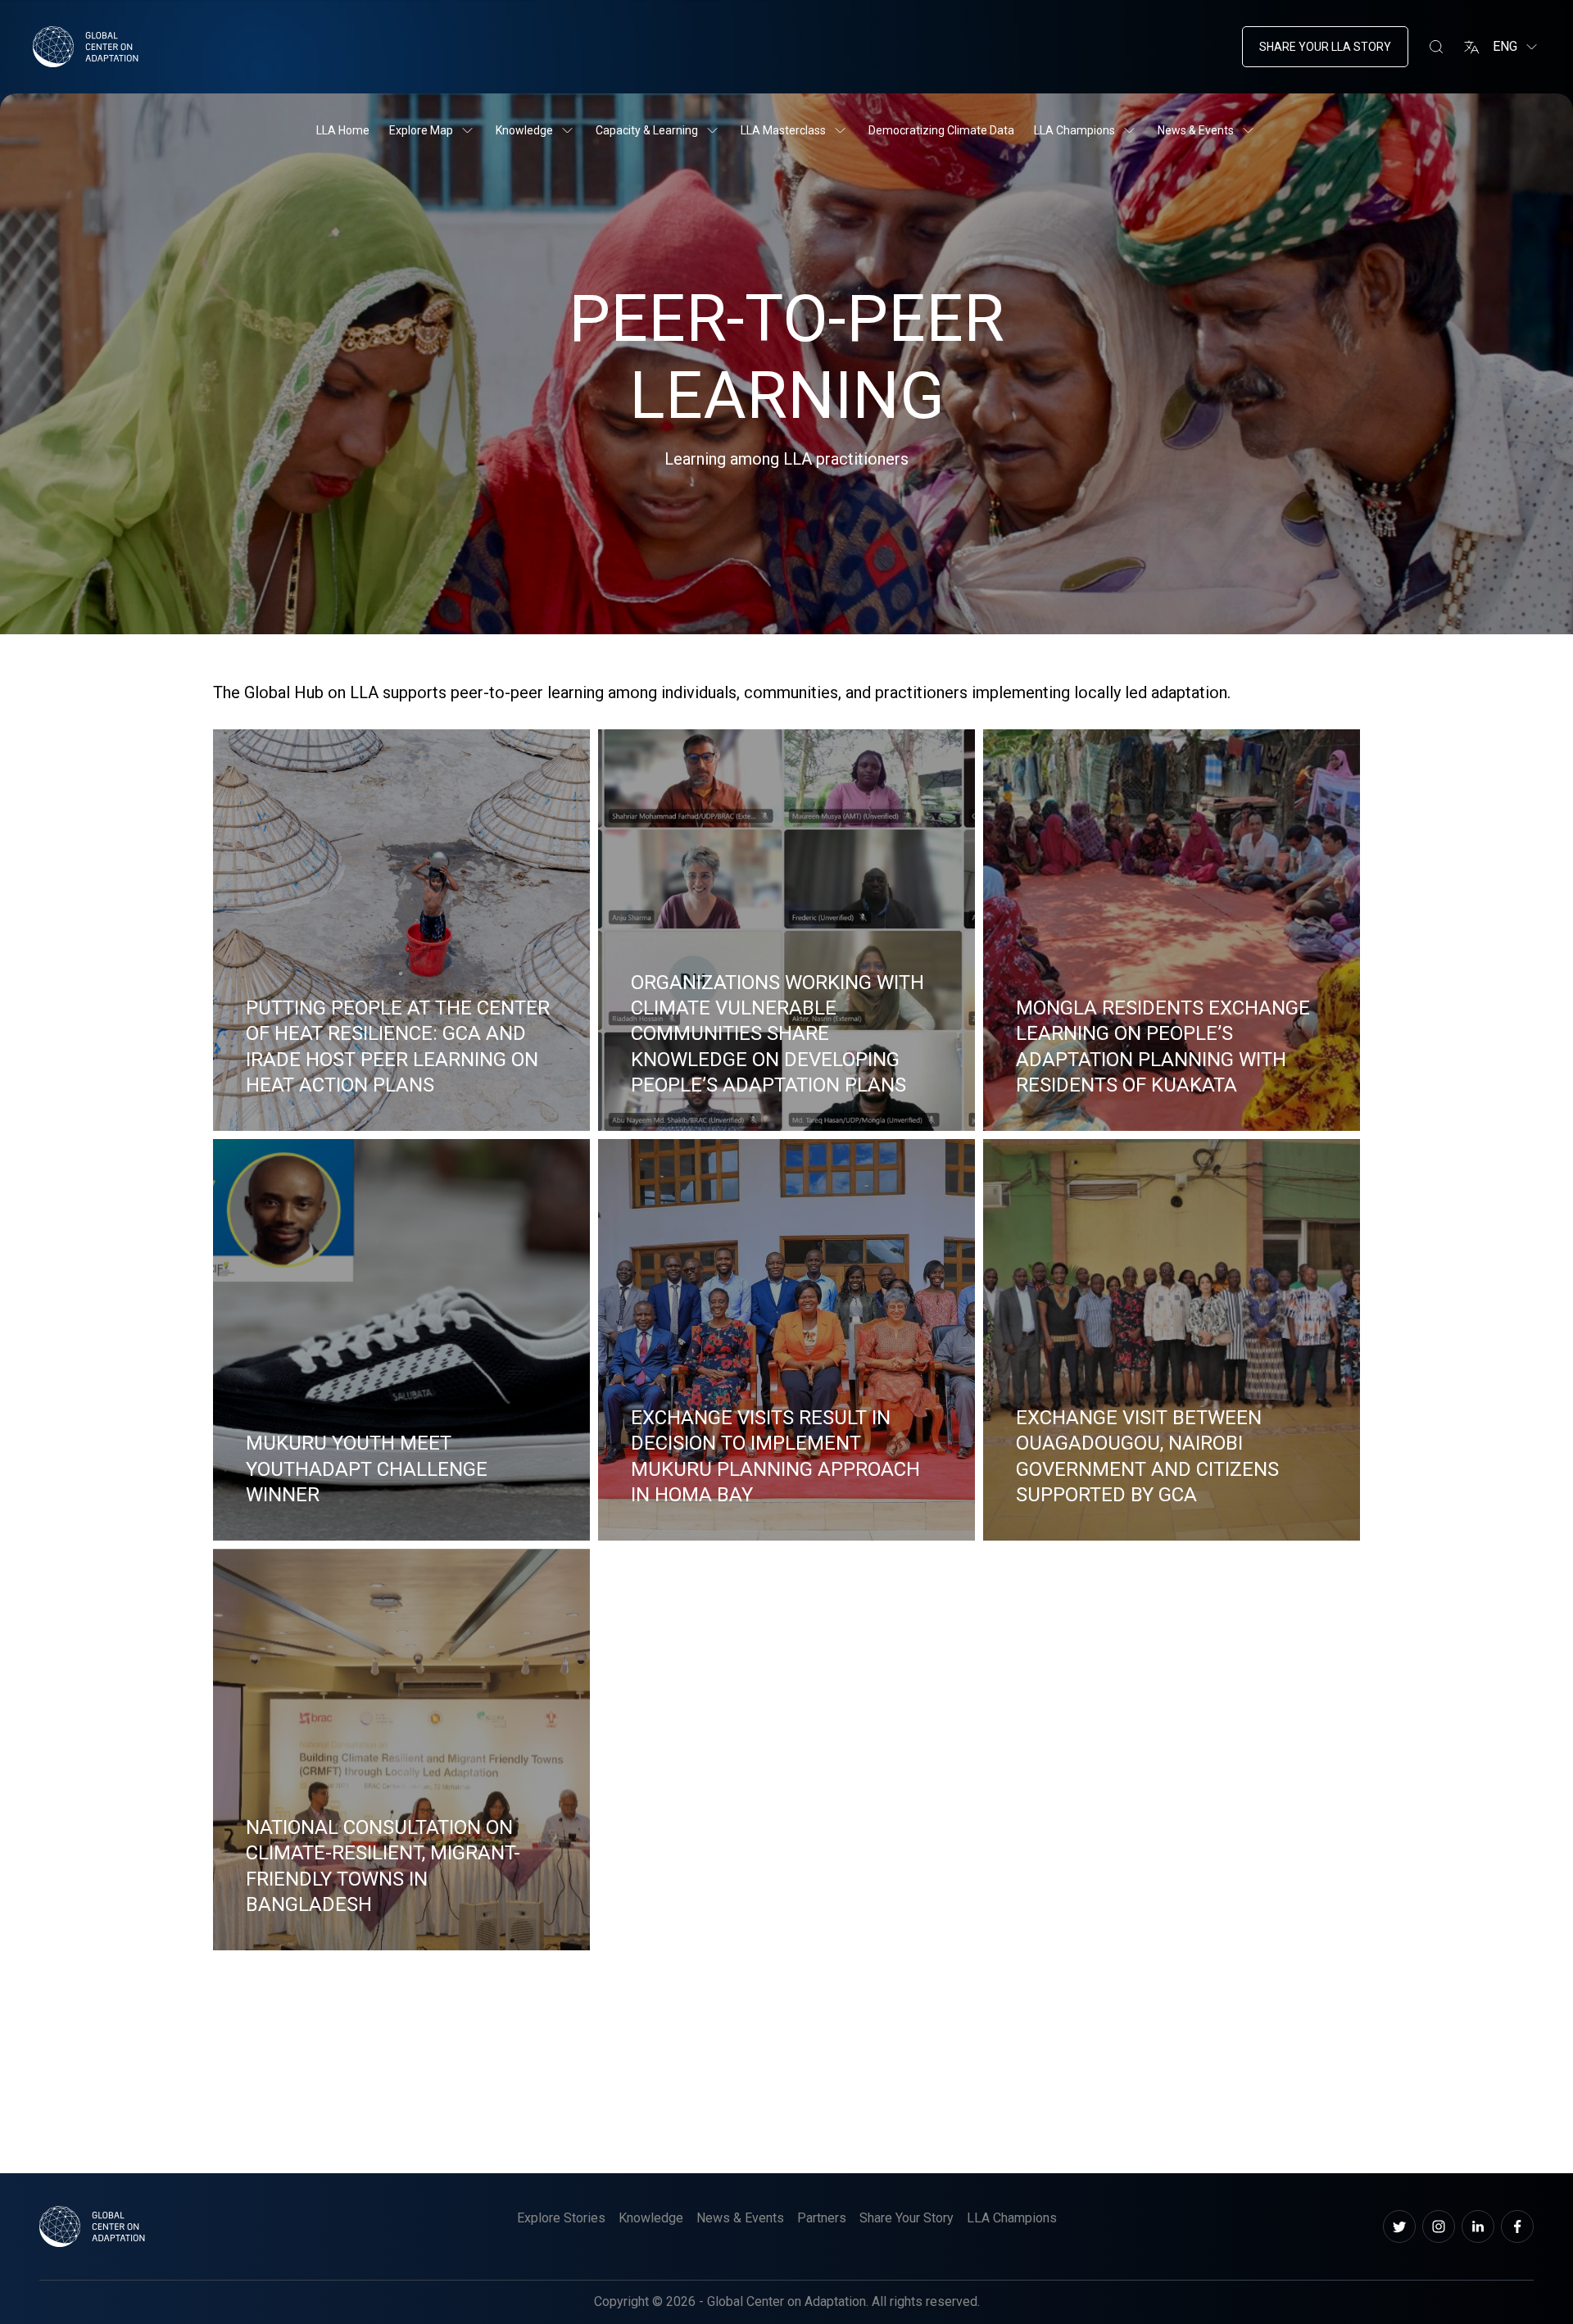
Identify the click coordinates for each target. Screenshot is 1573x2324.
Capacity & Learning (647, 130)
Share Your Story (907, 2218)
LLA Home (343, 130)
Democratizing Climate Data (941, 130)
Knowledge (524, 130)
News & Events (1196, 130)
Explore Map (421, 130)
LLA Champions (1074, 130)
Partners (822, 2218)
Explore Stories (561, 2218)
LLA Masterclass (783, 130)
